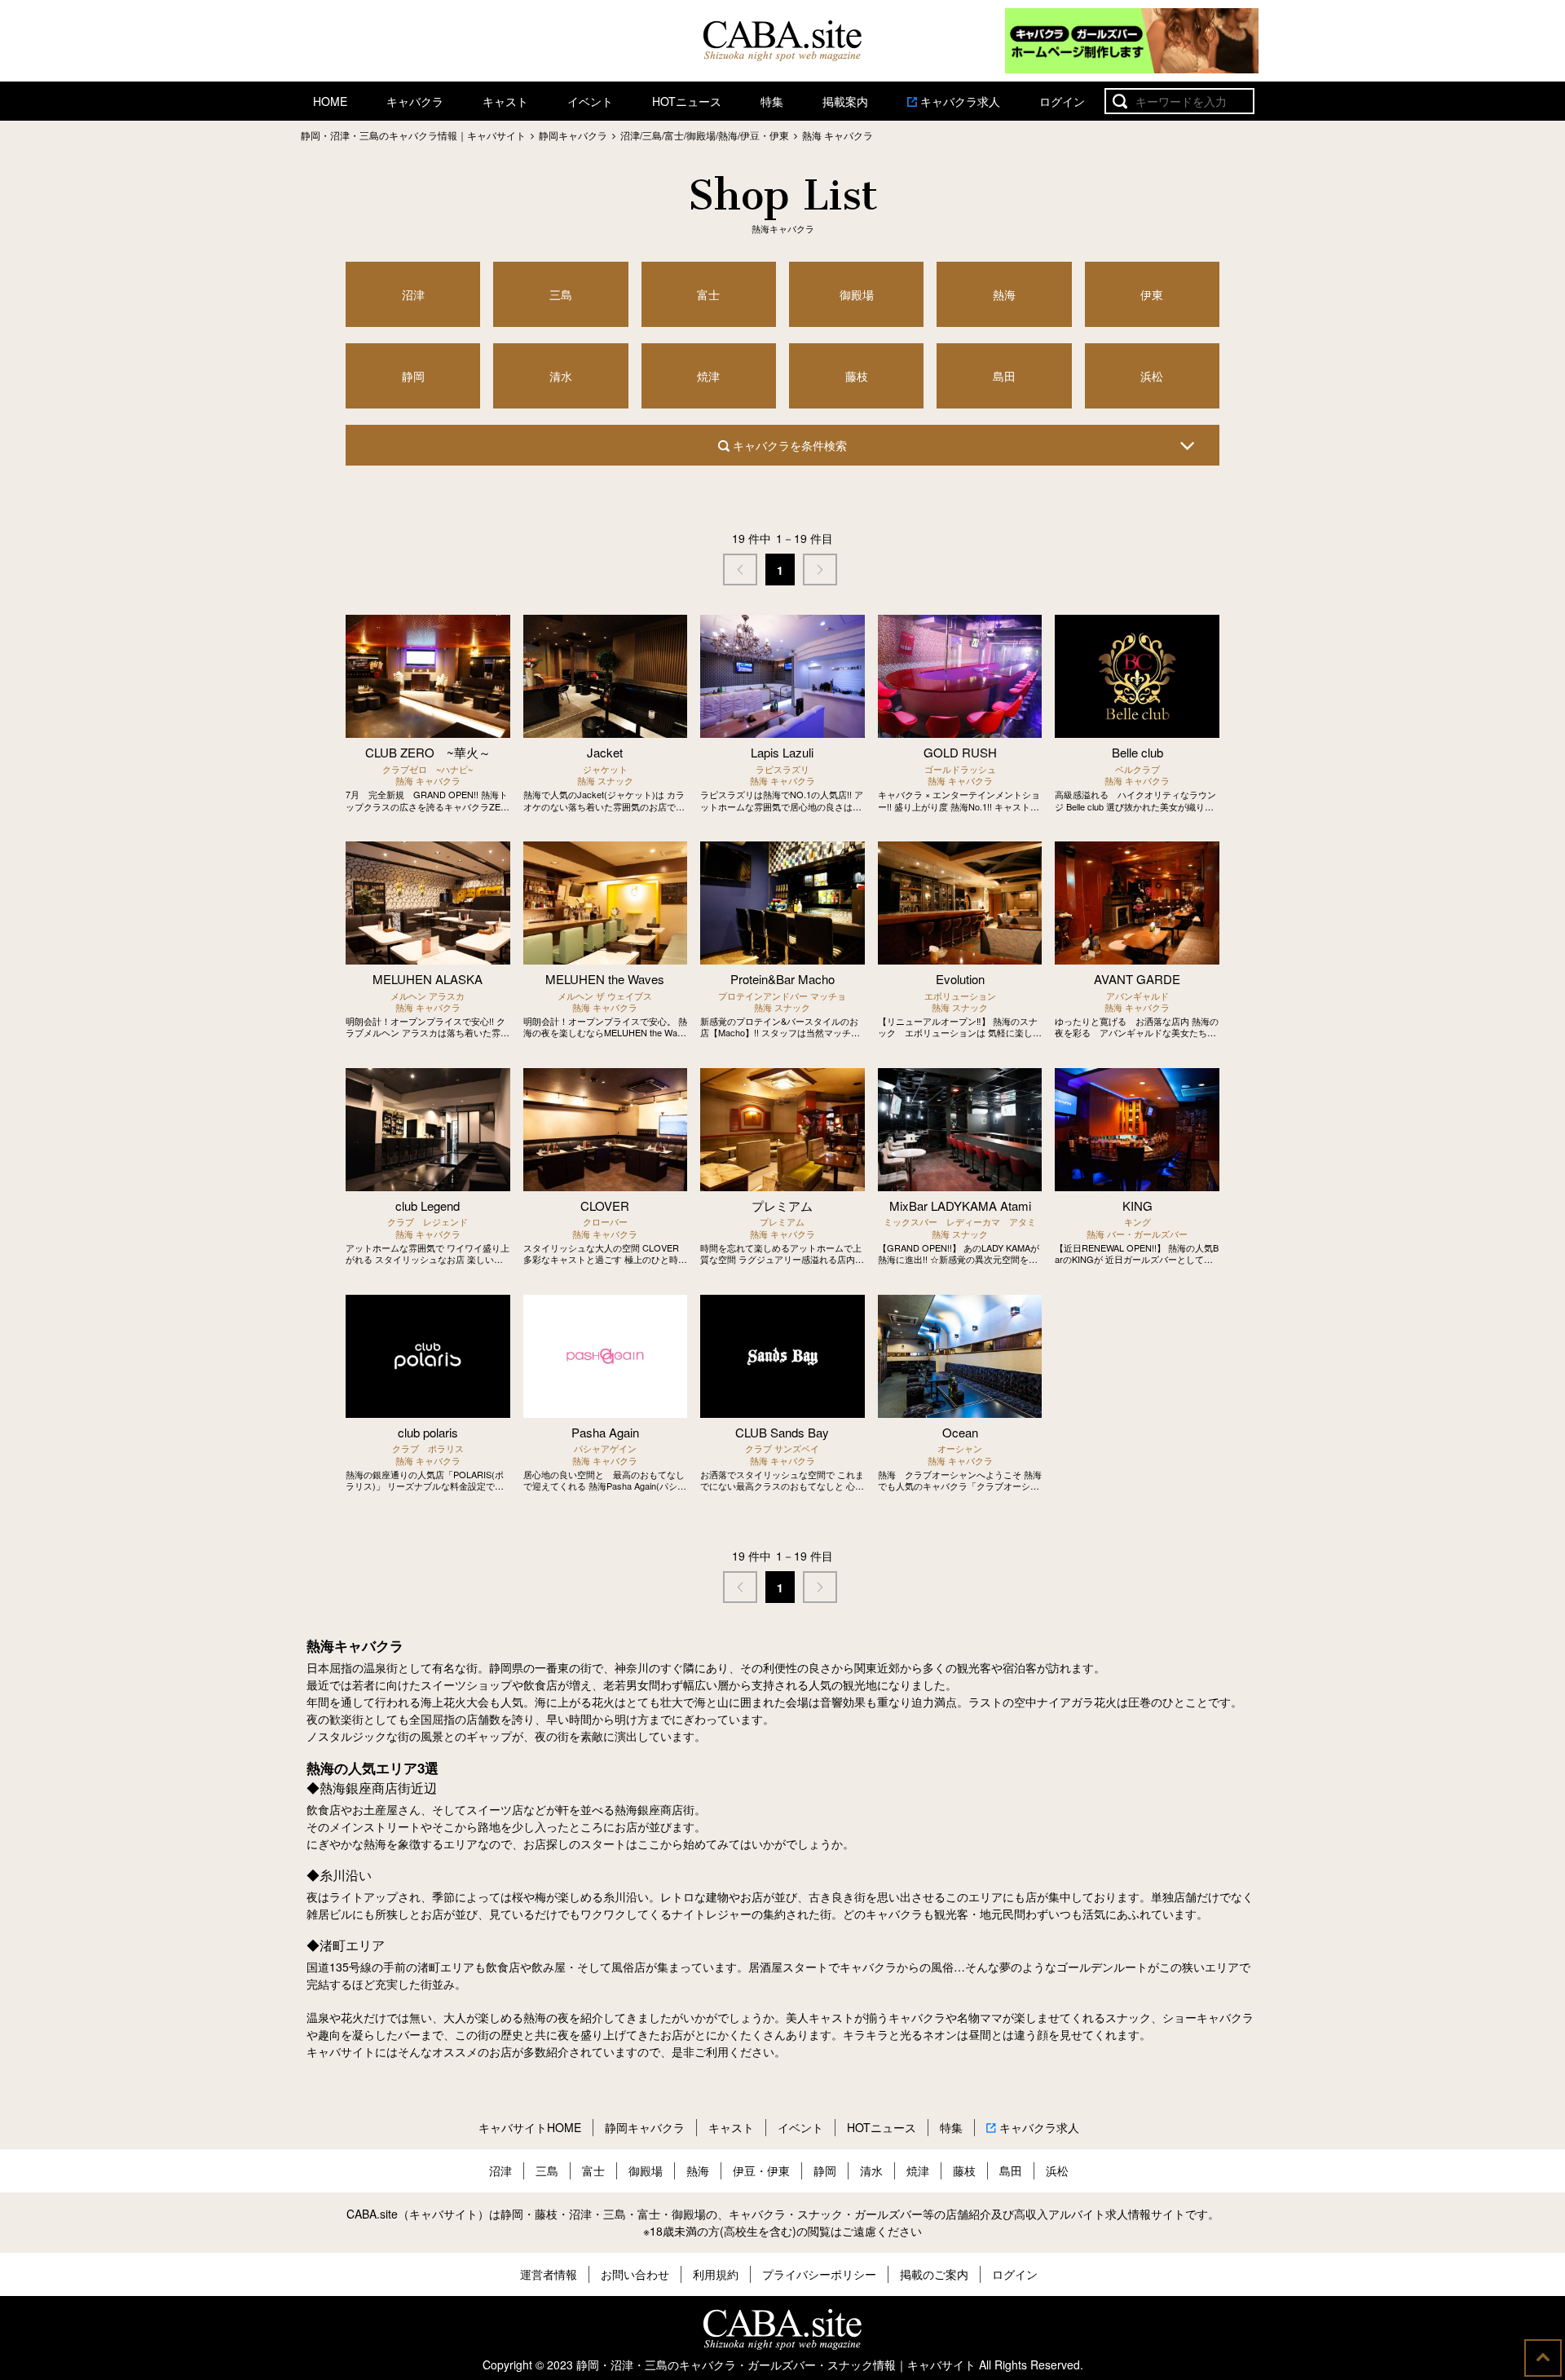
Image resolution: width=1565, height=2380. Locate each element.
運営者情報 (549, 2274)
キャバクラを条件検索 (788, 445)
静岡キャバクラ (645, 2127)
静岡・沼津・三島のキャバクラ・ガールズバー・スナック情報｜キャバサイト (776, 2365)
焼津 (708, 376)
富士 (708, 294)
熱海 (1004, 294)
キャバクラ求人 (960, 101)
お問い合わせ (635, 2274)
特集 (772, 101)
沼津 (413, 294)
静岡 (413, 376)
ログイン (1062, 101)
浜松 (1152, 376)
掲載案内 (845, 101)
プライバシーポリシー (819, 2274)
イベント (590, 101)
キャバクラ (415, 101)
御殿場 (857, 294)
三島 (561, 294)
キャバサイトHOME (530, 2127)
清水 (561, 376)
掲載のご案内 (934, 2274)
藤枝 (857, 376)
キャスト (505, 101)
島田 (1004, 376)
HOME (330, 101)
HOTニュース (687, 101)
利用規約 (716, 2274)
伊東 (1152, 294)
